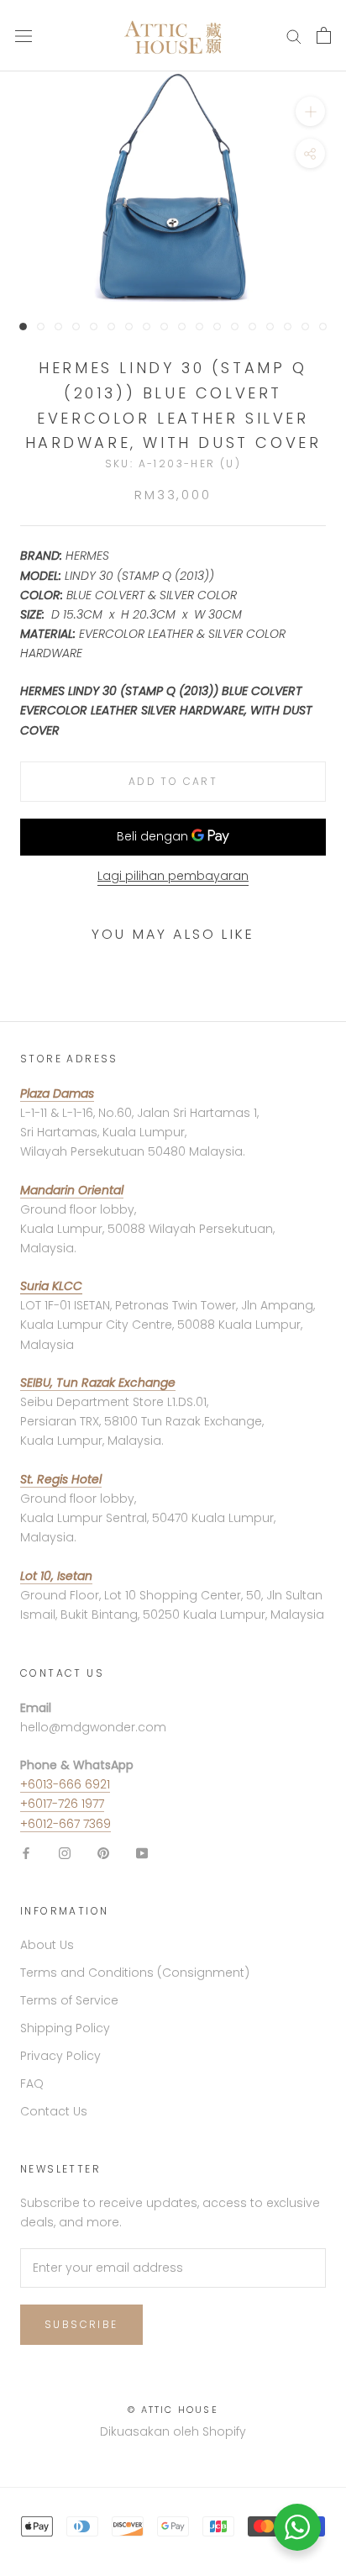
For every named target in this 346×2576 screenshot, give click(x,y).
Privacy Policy (60, 2056)
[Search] (294, 36)
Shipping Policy (65, 2028)
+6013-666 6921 (65, 1784)
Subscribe (81, 2324)
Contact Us (54, 2111)
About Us (47, 1945)
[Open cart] (324, 35)
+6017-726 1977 (62, 1804)
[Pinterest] (103, 1853)
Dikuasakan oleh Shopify (173, 2431)
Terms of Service (69, 2000)
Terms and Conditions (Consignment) (135, 1973)
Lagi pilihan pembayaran (173, 876)
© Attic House (173, 2410)
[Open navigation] (24, 36)
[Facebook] (26, 1853)
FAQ (32, 2083)
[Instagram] (65, 1853)
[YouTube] (142, 1853)
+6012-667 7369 (66, 1824)
